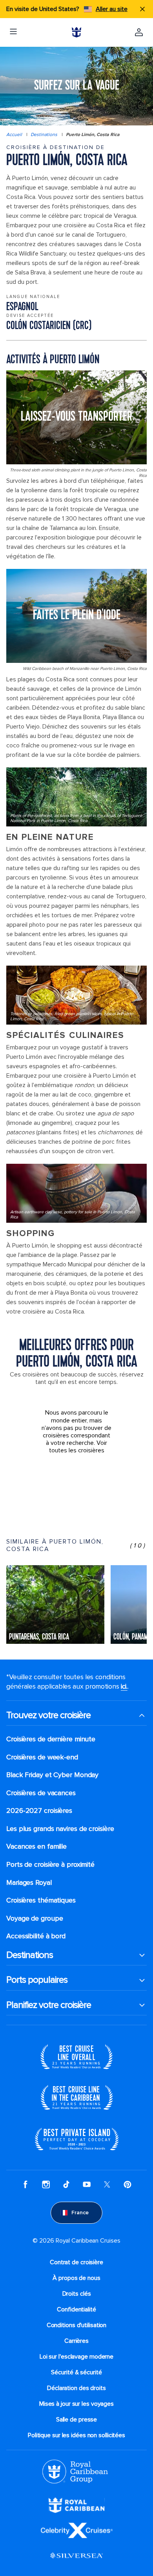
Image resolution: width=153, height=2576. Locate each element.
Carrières (76, 2341)
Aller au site (112, 9)
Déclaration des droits (76, 2388)
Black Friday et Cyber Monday (52, 1775)
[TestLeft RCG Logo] (75, 2471)
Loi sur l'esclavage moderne (76, 2357)
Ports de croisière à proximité (50, 1865)
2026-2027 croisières (39, 1811)
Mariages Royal (29, 1883)
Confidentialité (76, 2309)
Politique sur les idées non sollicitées (76, 2435)
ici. (124, 1686)
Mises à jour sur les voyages (76, 2404)
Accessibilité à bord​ (36, 1936)
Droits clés (77, 2294)
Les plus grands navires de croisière (60, 1829)
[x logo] (107, 2184)
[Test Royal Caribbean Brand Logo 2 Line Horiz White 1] (76, 2505)
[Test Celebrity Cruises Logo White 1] (77, 2530)
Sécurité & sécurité (76, 2372)
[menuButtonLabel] (13, 32)
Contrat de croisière (76, 2262)
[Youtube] (87, 2184)
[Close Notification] (142, 9)
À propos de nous (76, 2278)
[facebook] (25, 2184)
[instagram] (46, 2184)
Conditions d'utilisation (77, 2325)
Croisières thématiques (41, 1900)
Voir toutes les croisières (78, 1447)
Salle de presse (77, 2420)
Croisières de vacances (41, 1793)
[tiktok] (66, 2184)
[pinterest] (127, 2184)
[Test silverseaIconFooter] (76, 2555)
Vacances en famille (36, 1846)
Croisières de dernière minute (51, 1739)
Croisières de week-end (42, 1757)
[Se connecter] (139, 32)
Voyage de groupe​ (35, 1918)
